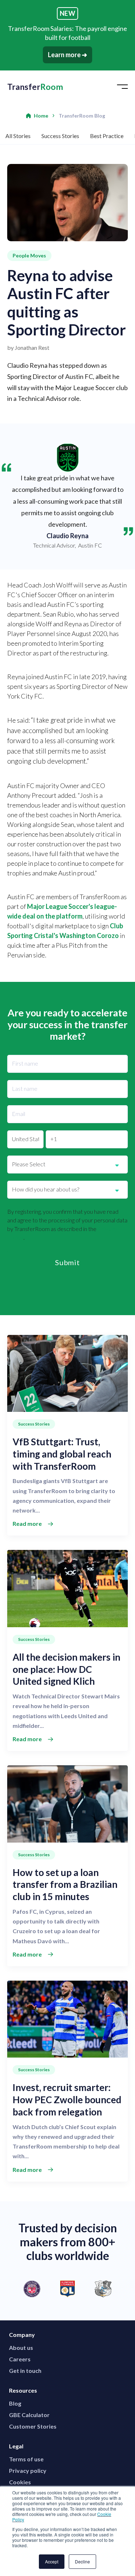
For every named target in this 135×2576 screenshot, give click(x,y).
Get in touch (25, 2371)
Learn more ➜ (67, 55)
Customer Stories (33, 2426)
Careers (20, 2359)
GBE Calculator (29, 2415)
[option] (67, 2289)
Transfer (35, 87)
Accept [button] (52, 2561)
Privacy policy (28, 2470)
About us (21, 2348)
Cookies (20, 2482)
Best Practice (107, 136)
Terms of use (26, 2459)
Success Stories (60, 136)
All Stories (18, 136)
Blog (15, 2403)
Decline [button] (82, 2561)
